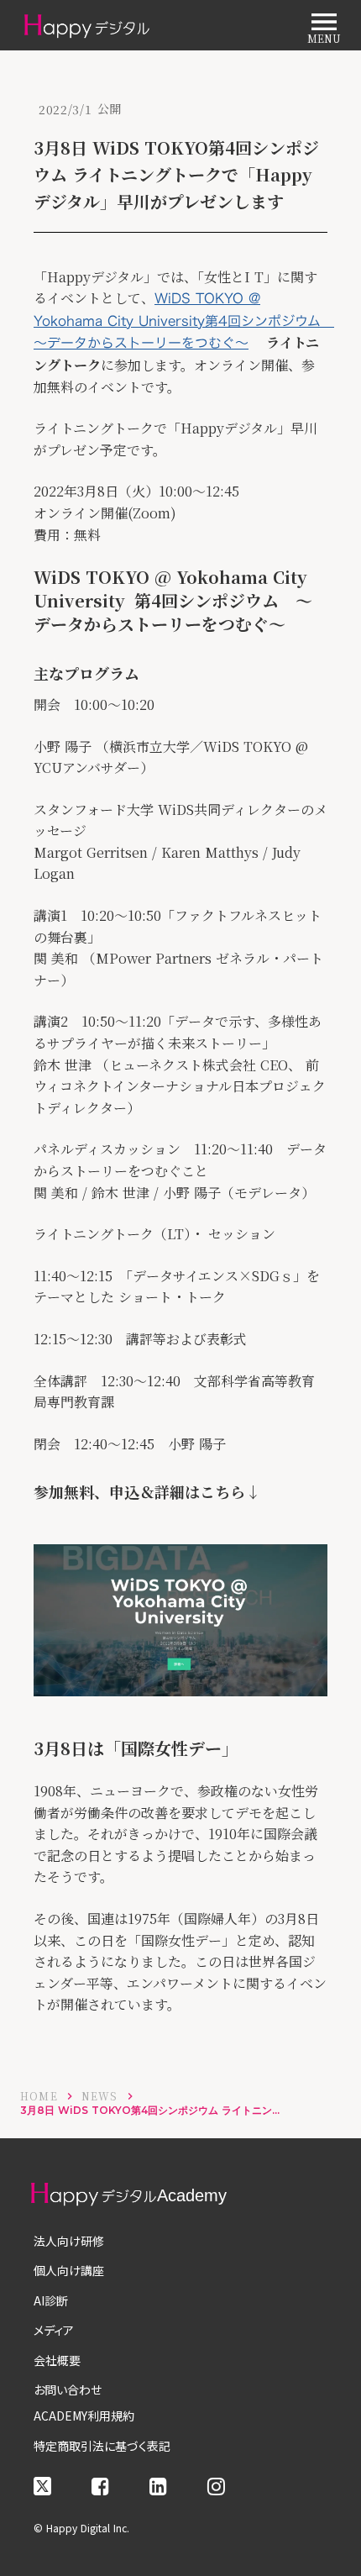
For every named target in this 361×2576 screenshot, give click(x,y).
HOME (39, 2096)
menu (324, 22)
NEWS (100, 2096)
